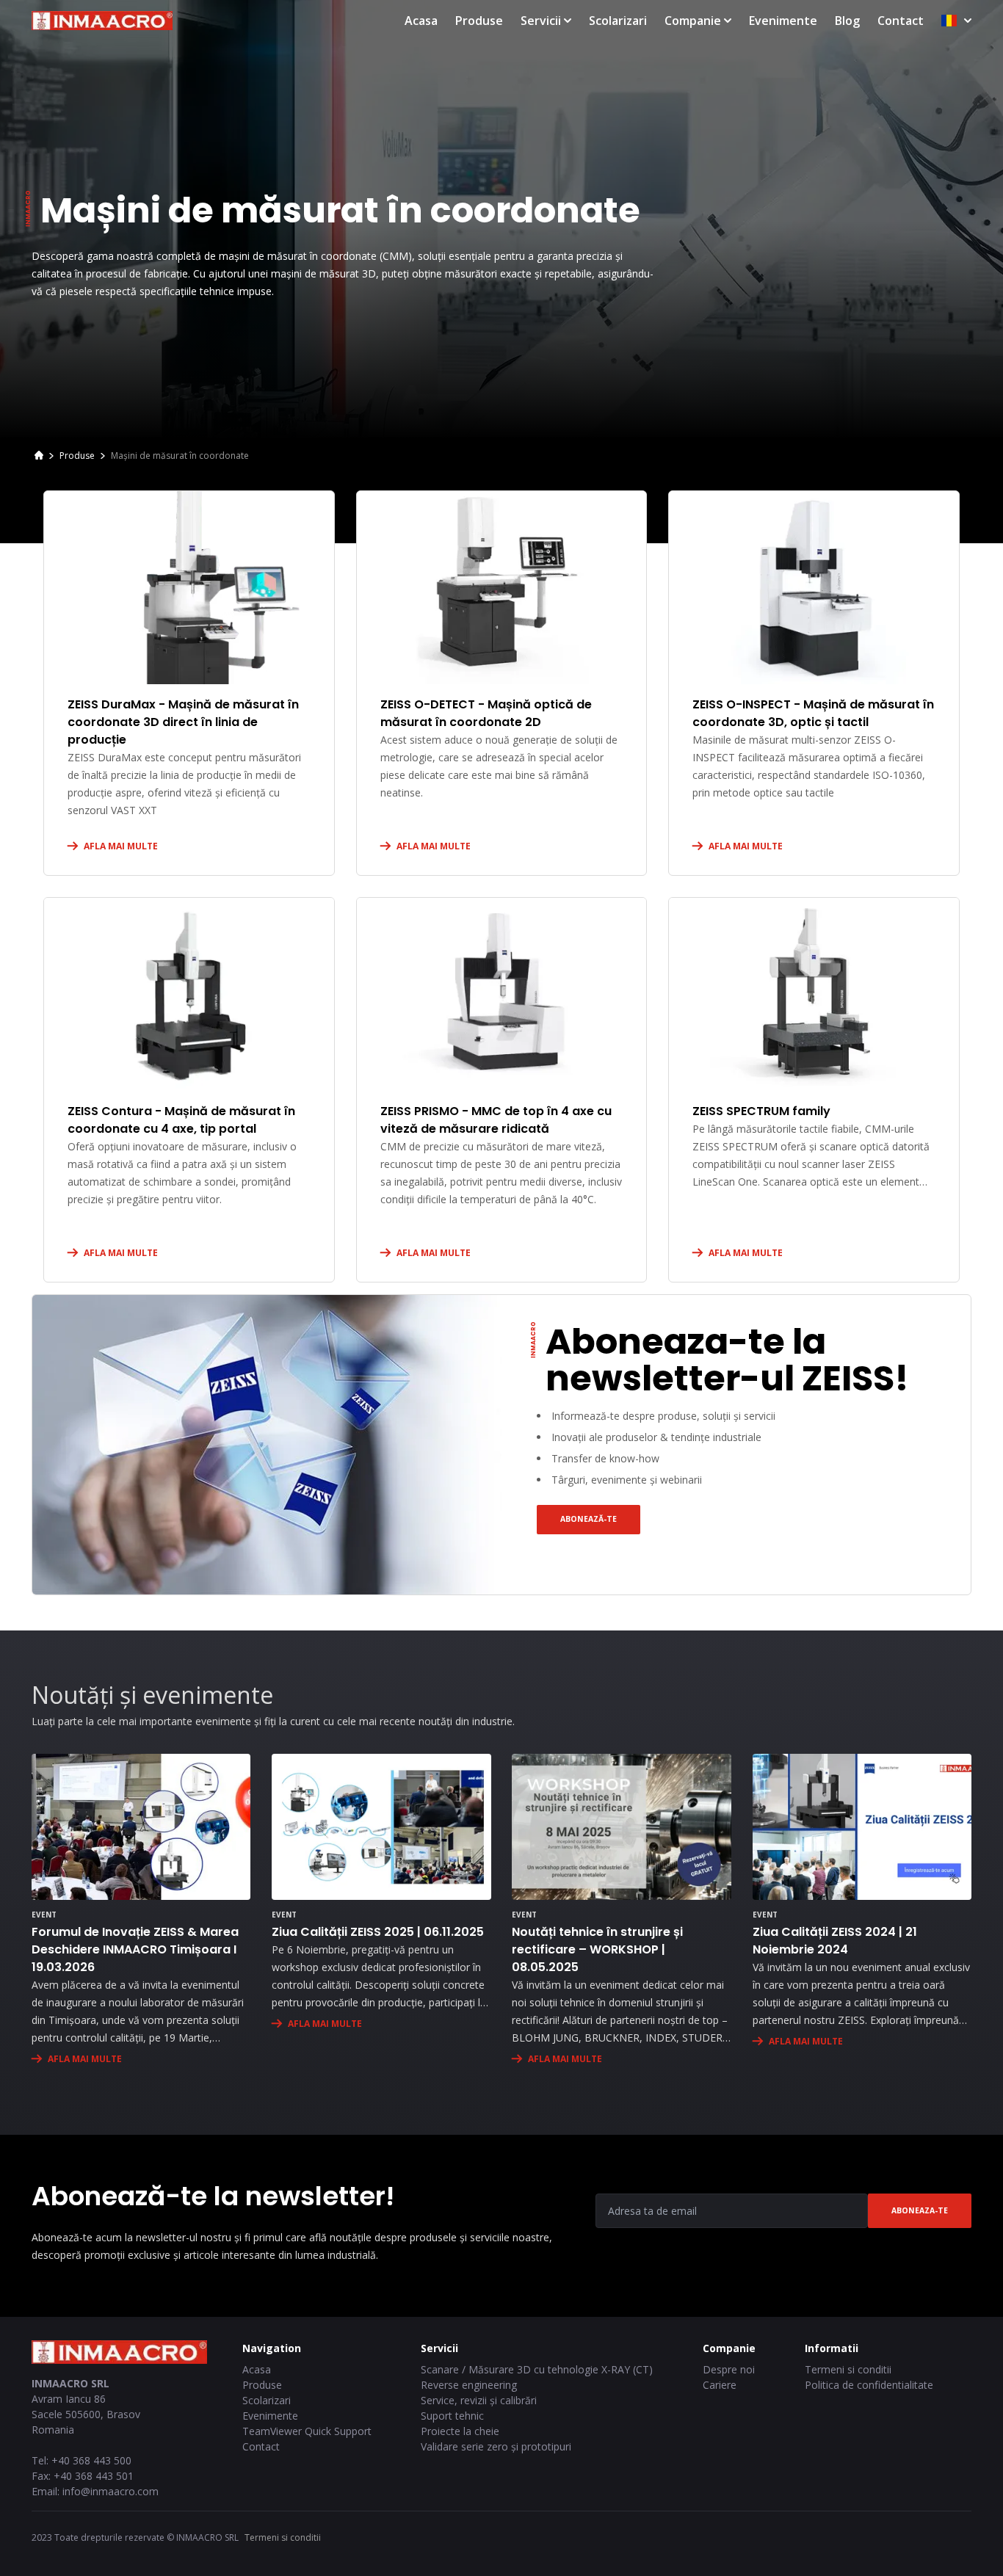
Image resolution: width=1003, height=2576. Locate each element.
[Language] (956, 21)
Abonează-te (589, 1519)
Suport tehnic (452, 2416)
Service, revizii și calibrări (479, 2400)
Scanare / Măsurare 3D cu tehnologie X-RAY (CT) (537, 2369)
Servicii (541, 21)
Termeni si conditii (848, 2369)
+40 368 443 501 (94, 2476)
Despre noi (729, 2369)
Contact (901, 21)
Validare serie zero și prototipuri (496, 2446)
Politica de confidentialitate (869, 2385)
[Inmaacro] (39, 457)
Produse (479, 21)
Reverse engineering (469, 2385)
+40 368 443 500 (91, 2460)
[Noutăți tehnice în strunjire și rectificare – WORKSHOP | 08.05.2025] (621, 1827)
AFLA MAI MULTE (121, 846)
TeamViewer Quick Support (307, 2431)
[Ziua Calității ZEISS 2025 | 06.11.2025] (381, 1827)
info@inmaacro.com (111, 2491)
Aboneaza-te (920, 2210)
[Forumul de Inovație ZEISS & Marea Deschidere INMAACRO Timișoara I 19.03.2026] (141, 1827)
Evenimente (783, 21)
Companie (693, 21)
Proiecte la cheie (460, 2431)
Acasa (421, 21)
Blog (847, 21)
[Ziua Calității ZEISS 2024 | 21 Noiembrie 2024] (862, 1827)
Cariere (720, 2385)
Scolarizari (618, 21)
